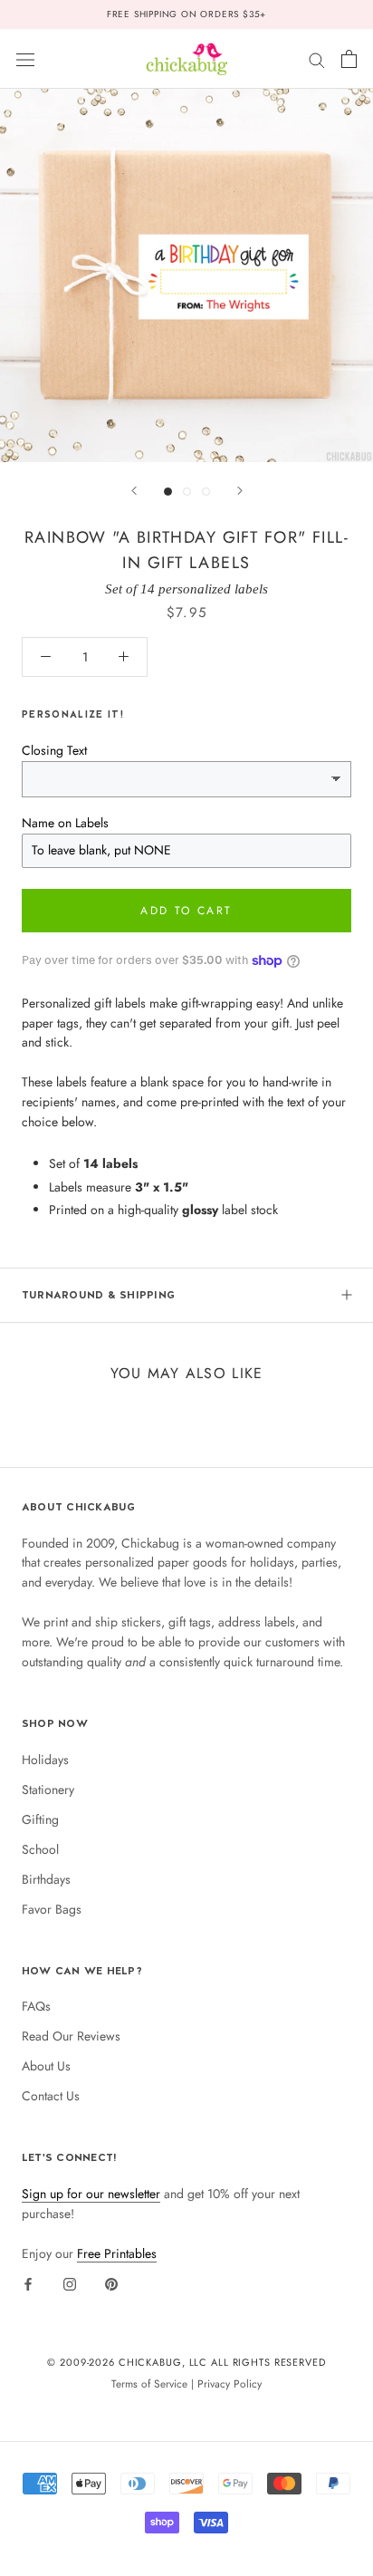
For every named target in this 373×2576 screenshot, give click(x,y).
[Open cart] (349, 59)
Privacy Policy (230, 2383)
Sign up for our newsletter (91, 2194)
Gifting (40, 1819)
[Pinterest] (111, 2283)
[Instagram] (70, 2283)
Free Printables (117, 2253)
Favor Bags (52, 1909)
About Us (46, 2066)
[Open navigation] (25, 59)
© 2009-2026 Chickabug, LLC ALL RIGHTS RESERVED (186, 2362)
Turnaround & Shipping (98, 1295)
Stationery (48, 1790)
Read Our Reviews (71, 2036)
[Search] (317, 58)
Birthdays (46, 1879)
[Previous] (134, 491)
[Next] (240, 491)
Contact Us (51, 2096)
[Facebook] (28, 2283)
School (40, 1849)
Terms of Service (149, 2383)
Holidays (45, 1760)
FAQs (36, 2006)
